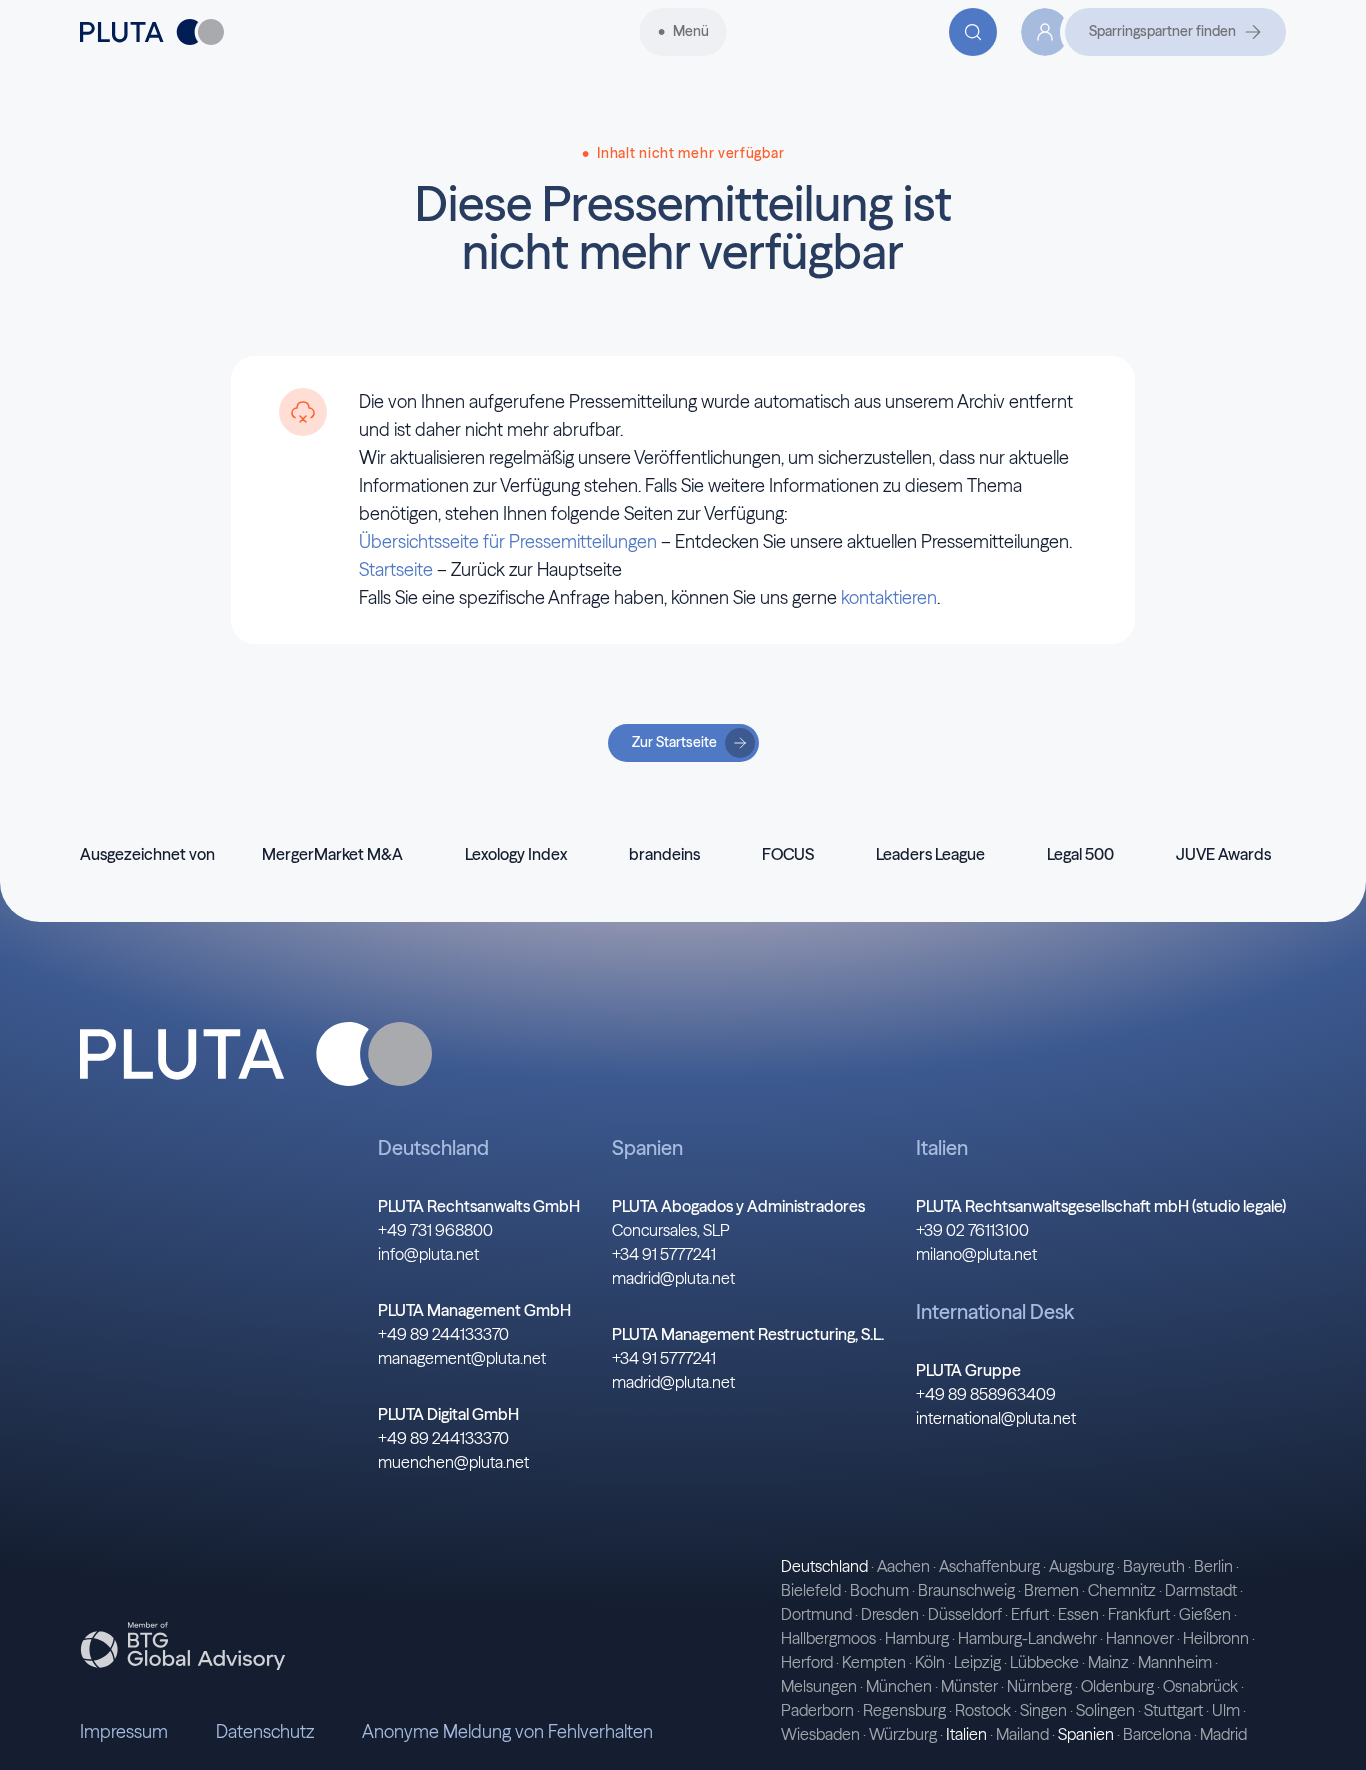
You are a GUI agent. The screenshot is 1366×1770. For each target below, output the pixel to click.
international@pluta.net (996, 1418)
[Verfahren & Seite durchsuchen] (973, 32)
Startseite (396, 569)
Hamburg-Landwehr (1027, 1638)
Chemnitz (1122, 1590)
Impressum (124, 1731)
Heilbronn (1216, 1638)
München (899, 1686)
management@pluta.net (462, 1358)
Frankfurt (1139, 1614)
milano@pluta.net (976, 1254)
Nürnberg (1039, 1686)
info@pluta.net (428, 1254)
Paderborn (817, 1710)
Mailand (1022, 1734)
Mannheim (1175, 1662)
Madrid (1223, 1734)
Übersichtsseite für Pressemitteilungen (508, 541)
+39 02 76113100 (972, 1230)
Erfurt (1030, 1614)
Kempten (874, 1662)
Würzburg (903, 1734)
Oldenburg (1117, 1686)
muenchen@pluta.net (453, 1462)
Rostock (983, 1710)
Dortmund (816, 1614)
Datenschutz (265, 1731)
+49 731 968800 (435, 1230)
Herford (807, 1662)
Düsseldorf (965, 1614)
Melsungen (819, 1686)
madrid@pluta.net (673, 1278)
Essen (1078, 1614)
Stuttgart (1173, 1710)
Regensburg (904, 1710)
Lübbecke (1044, 1662)
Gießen (1205, 1614)
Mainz (1108, 1662)
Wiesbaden (820, 1734)
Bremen (1051, 1590)
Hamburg (917, 1638)
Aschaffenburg (989, 1566)
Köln (930, 1662)
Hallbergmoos (828, 1638)
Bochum (879, 1590)
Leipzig (977, 1662)
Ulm (1226, 1710)
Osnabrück (1200, 1686)
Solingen (1105, 1710)
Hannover (1140, 1638)
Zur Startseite (674, 742)
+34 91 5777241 (664, 1254)
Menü (691, 31)
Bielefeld (811, 1590)
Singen (1043, 1710)
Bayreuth (1154, 1566)
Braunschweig (966, 1590)
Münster (969, 1686)
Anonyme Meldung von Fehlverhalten (507, 1731)
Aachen (903, 1566)
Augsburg (1081, 1566)
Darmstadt (1201, 1590)
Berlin (1213, 1566)
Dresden (890, 1614)
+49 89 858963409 (986, 1394)
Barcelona (1157, 1734)
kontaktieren (889, 597)
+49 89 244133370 (443, 1334)
